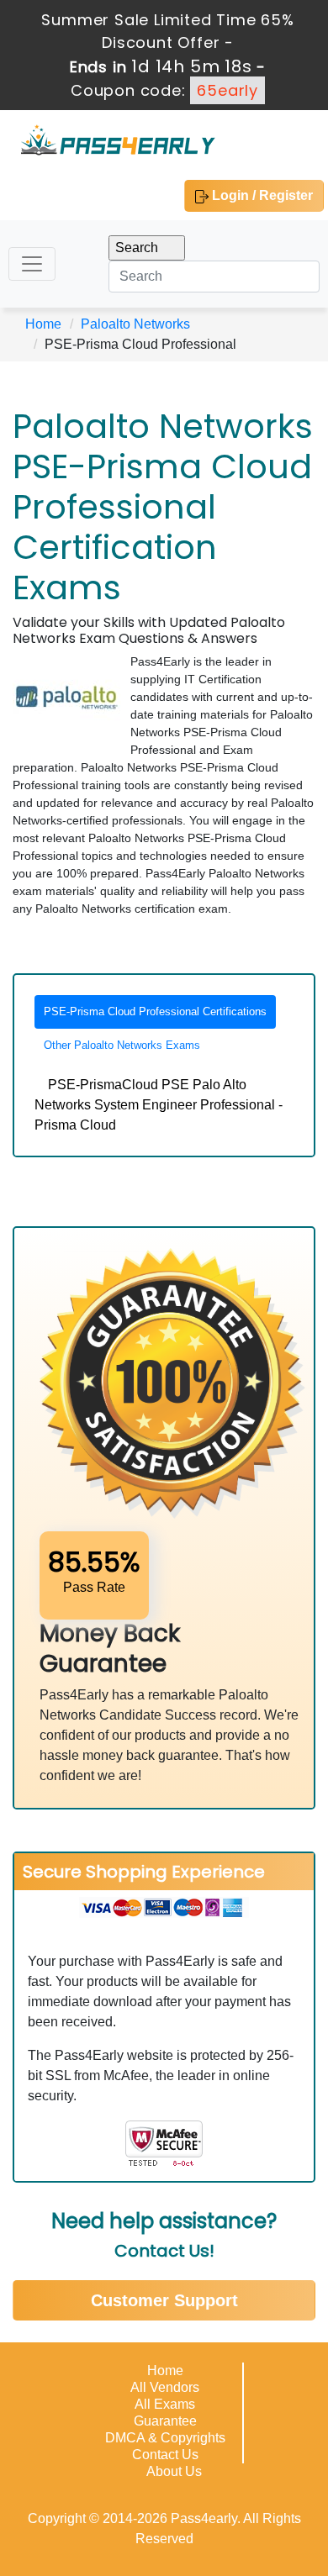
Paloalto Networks (135, 324)
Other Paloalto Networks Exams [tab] (122, 1045)
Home (43, 324)
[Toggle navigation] (32, 264)
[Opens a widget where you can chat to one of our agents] (213, 2480)
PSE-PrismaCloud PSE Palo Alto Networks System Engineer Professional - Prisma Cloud (159, 1105)
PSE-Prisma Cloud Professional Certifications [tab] (155, 1011)
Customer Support (164, 2300)
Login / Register (261, 195)
